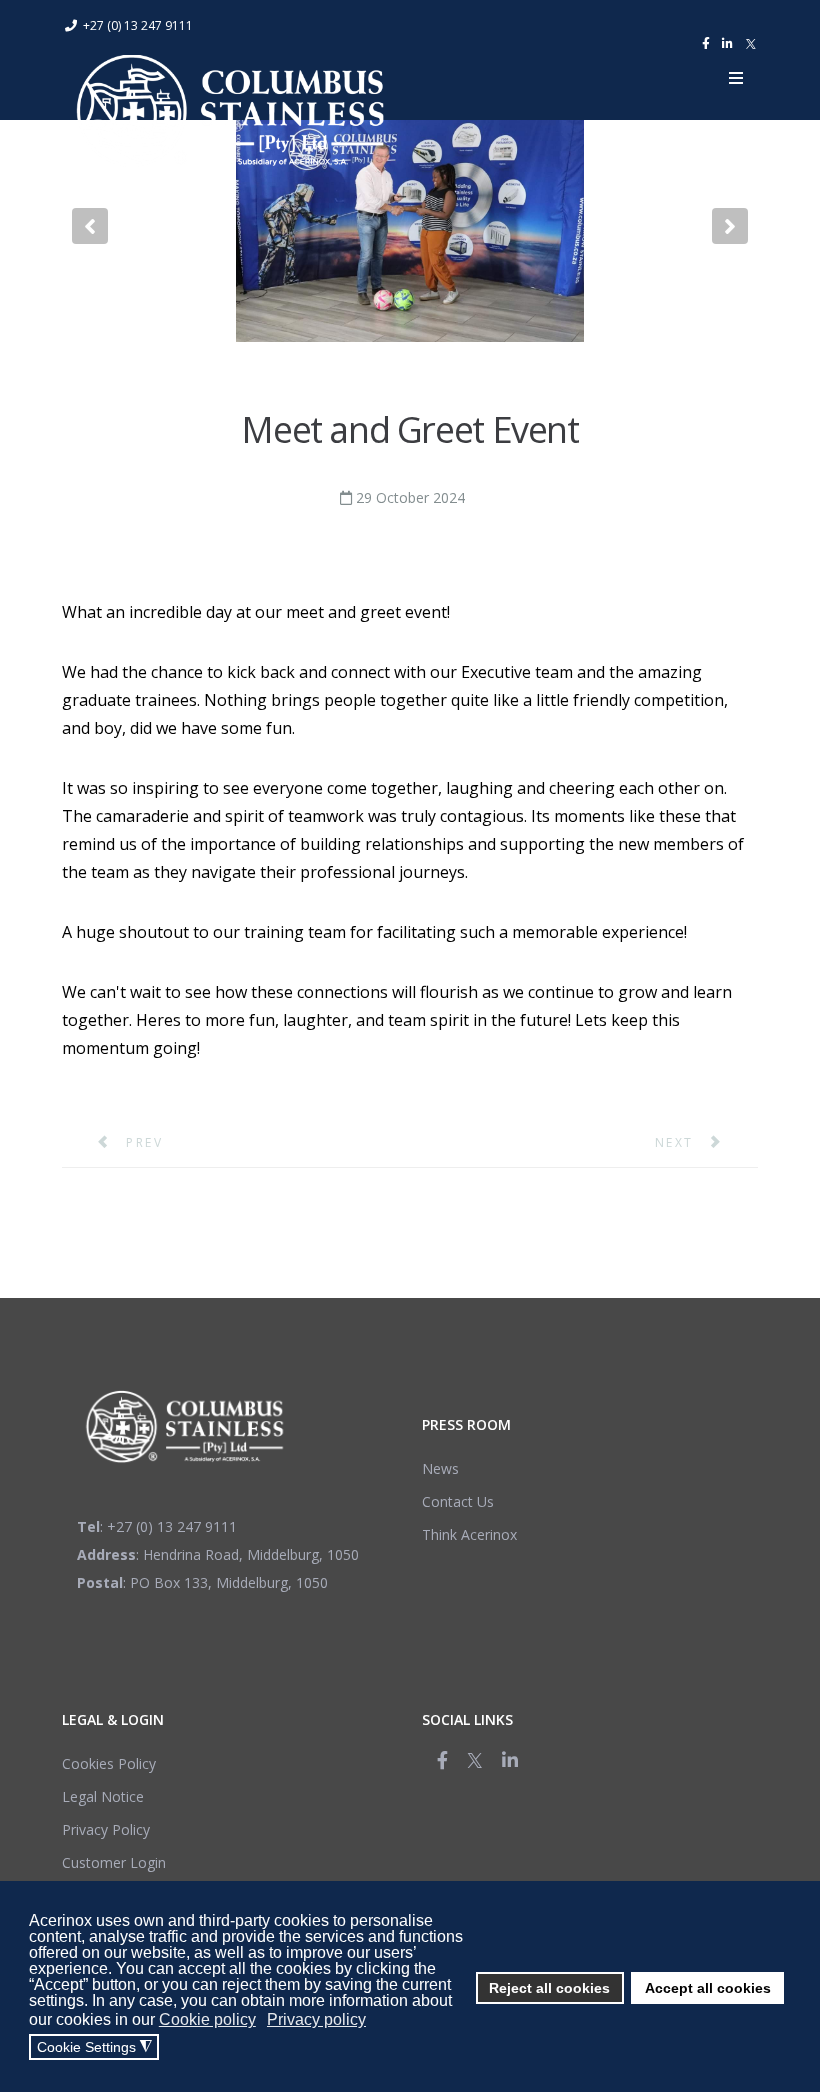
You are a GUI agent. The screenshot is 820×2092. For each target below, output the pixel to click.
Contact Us (458, 1501)
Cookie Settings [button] (94, 2047)
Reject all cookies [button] (549, 1988)
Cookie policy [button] (207, 2019)
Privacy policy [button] (316, 2019)
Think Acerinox (469, 1534)
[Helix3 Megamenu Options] (736, 78)
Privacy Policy (106, 1829)
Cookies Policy (109, 1763)
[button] (90, 226)
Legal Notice (103, 1796)
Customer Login (114, 1862)
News (440, 1468)
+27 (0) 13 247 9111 (138, 25)
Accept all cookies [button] (708, 1988)
